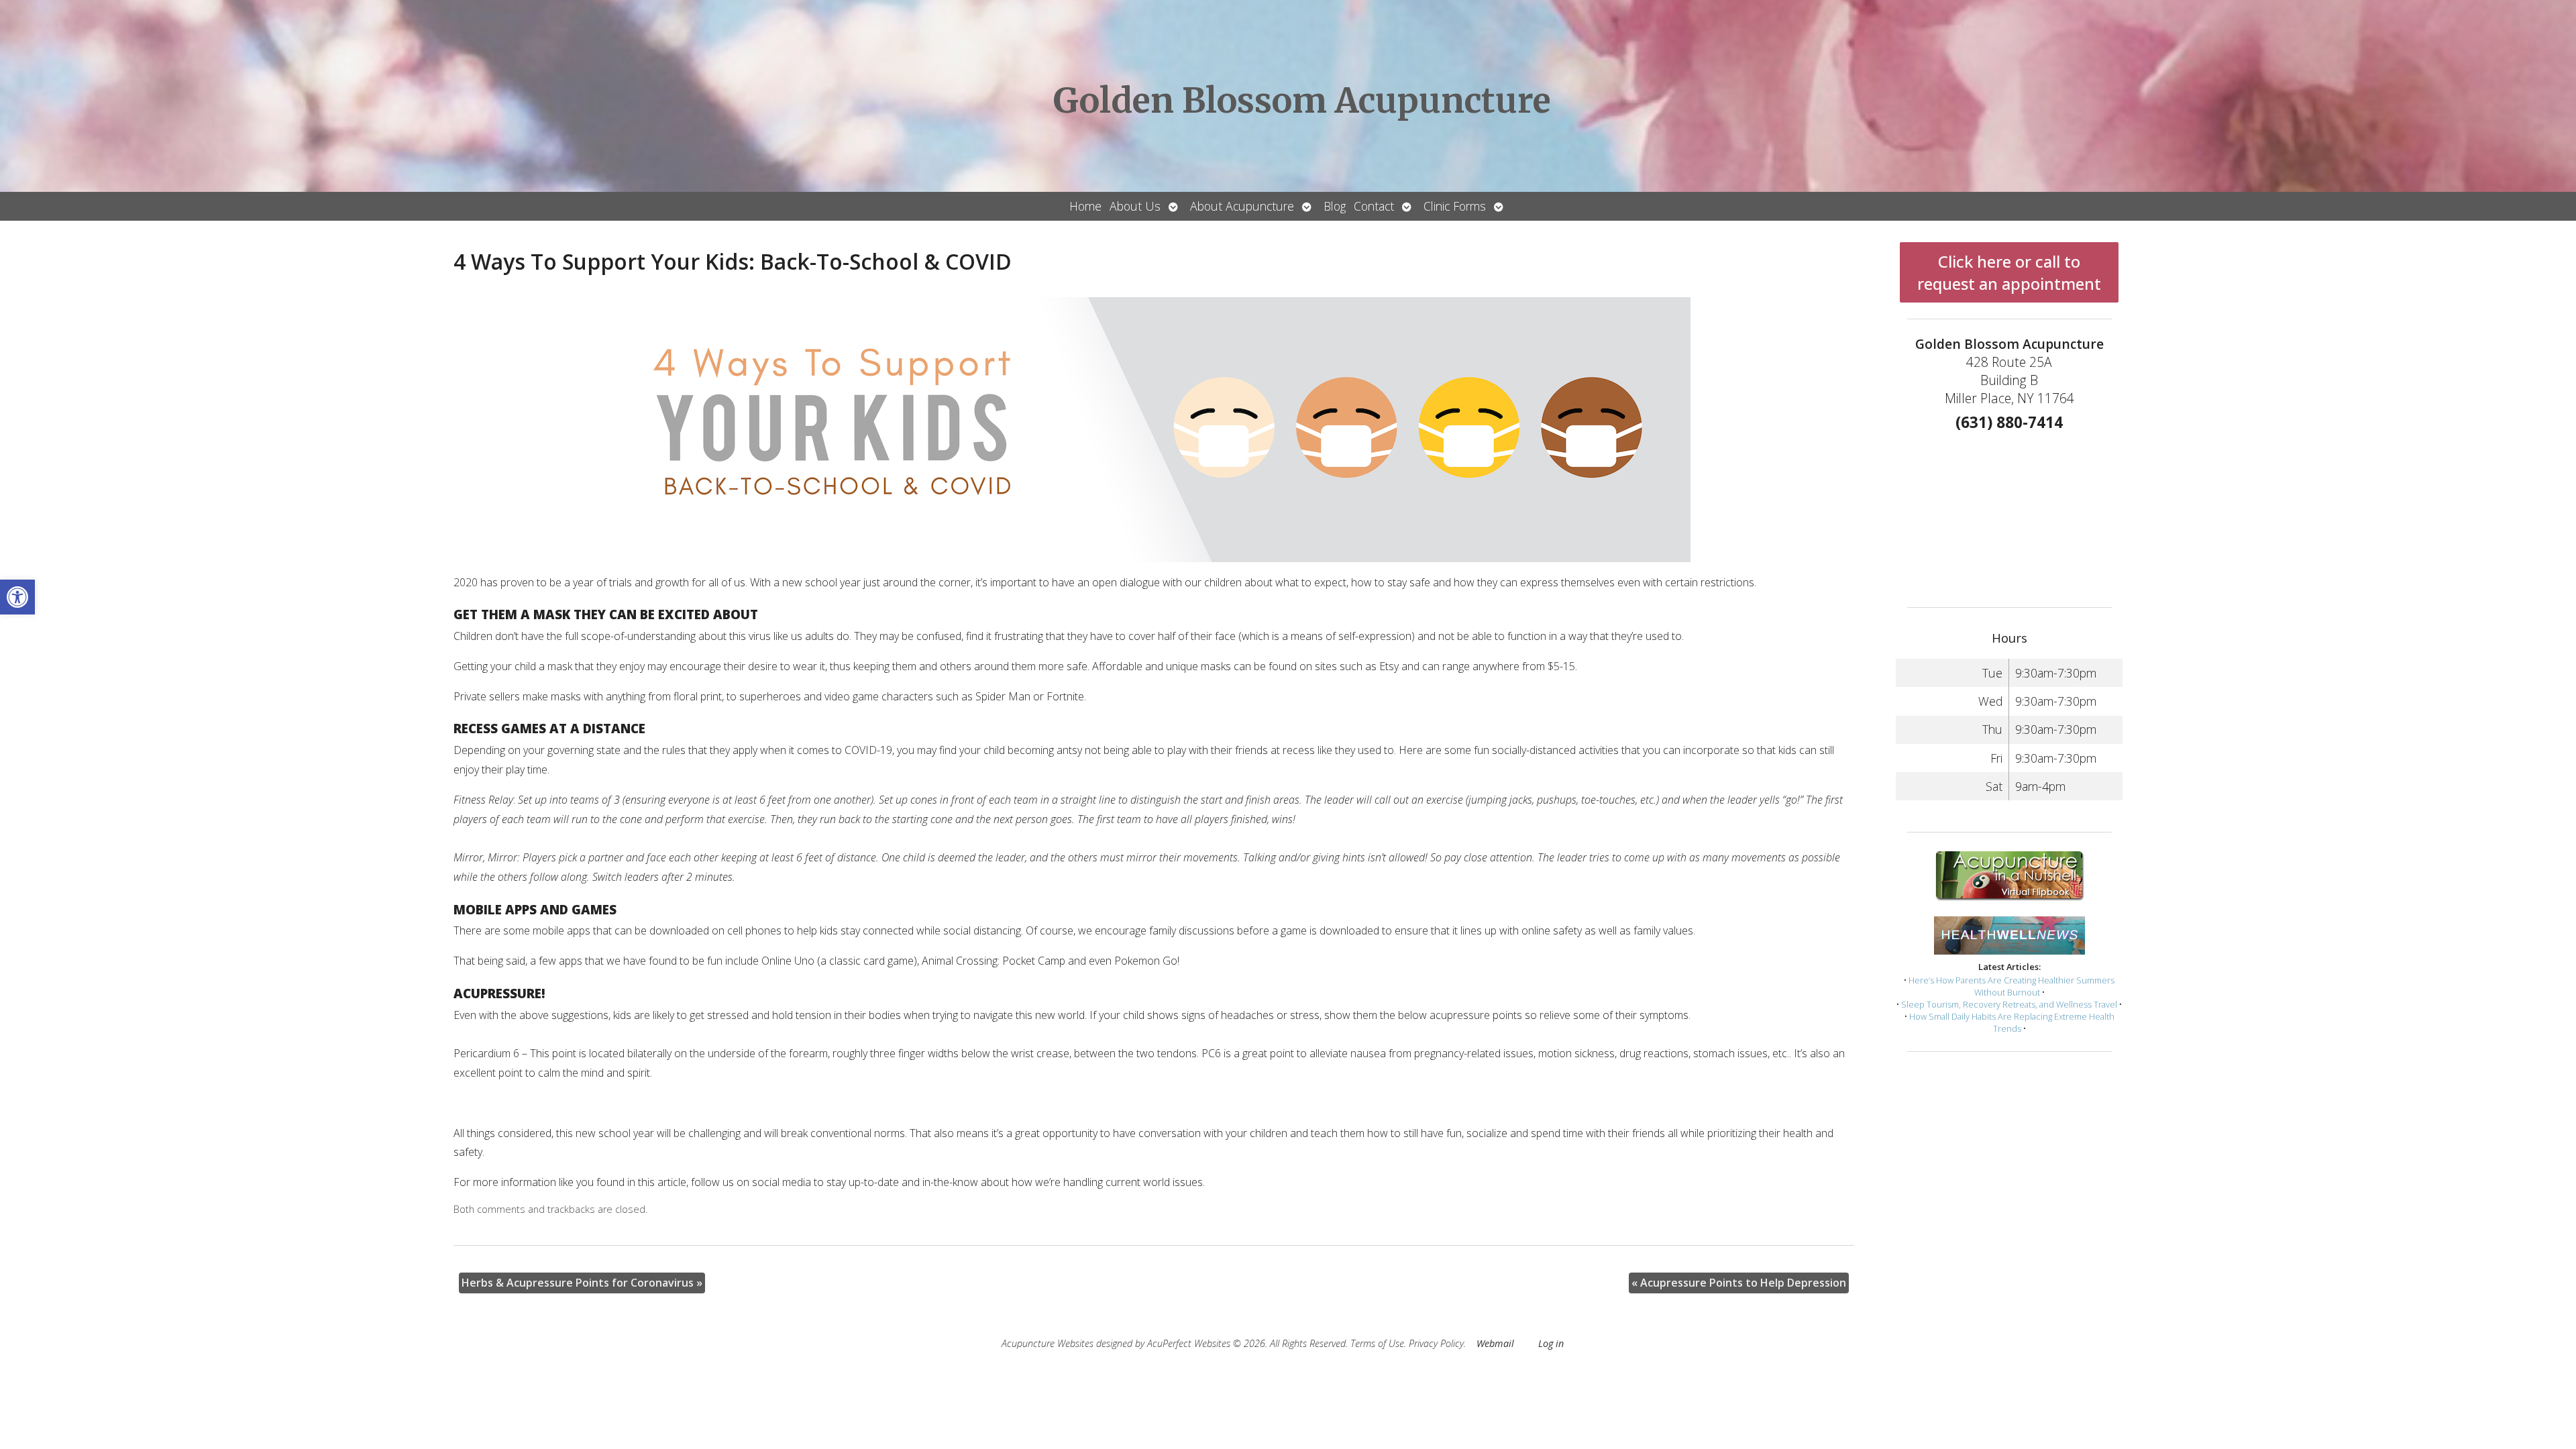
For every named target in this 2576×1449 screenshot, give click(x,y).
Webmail (1495, 1343)
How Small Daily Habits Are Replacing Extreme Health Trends (2012, 1022)
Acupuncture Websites (1048, 1343)
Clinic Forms (1455, 206)
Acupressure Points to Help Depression (1739, 1283)
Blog (1335, 206)
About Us (1135, 206)
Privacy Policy (1436, 1343)
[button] (17, 597)
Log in (1551, 1343)
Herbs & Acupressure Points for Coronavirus (582, 1283)
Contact (1374, 206)
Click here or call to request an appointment (2009, 272)
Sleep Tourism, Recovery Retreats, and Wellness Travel (2009, 1004)
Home (1085, 206)
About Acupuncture (1242, 206)
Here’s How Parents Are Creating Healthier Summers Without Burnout (2011, 986)
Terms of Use (1377, 1343)
